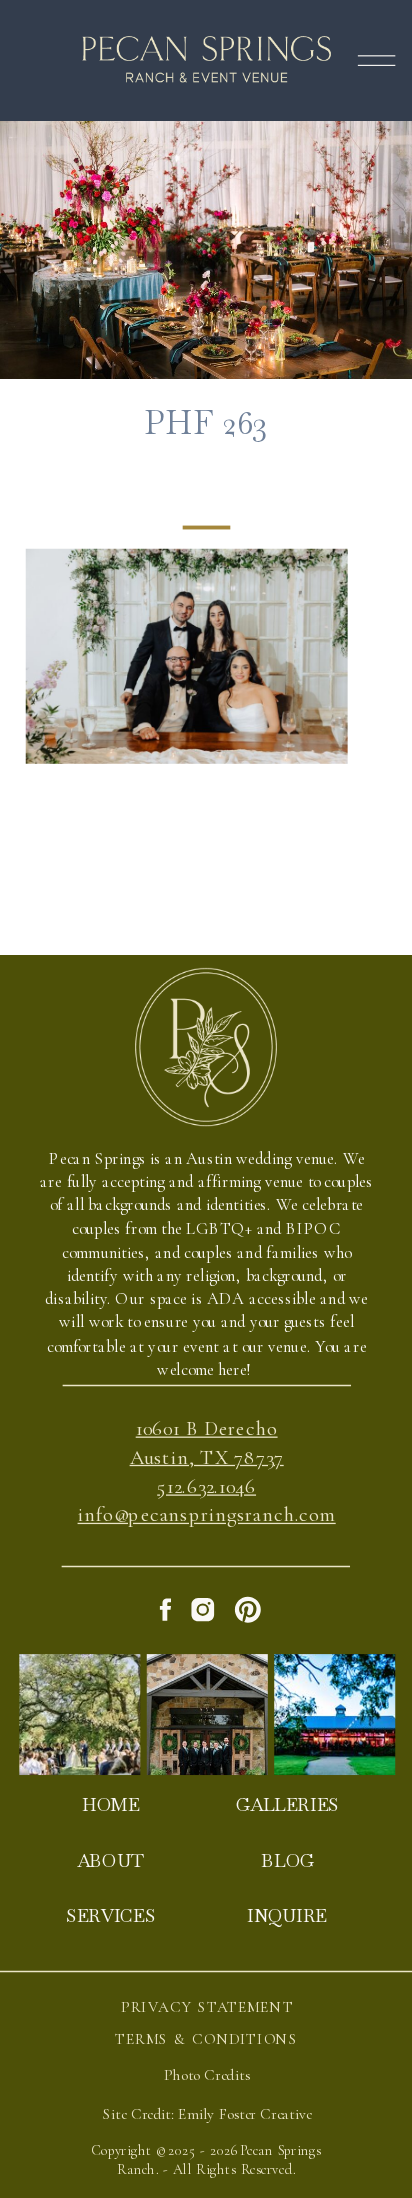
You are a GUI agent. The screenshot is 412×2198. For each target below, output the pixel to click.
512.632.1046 (206, 1487)
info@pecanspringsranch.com (207, 1516)
